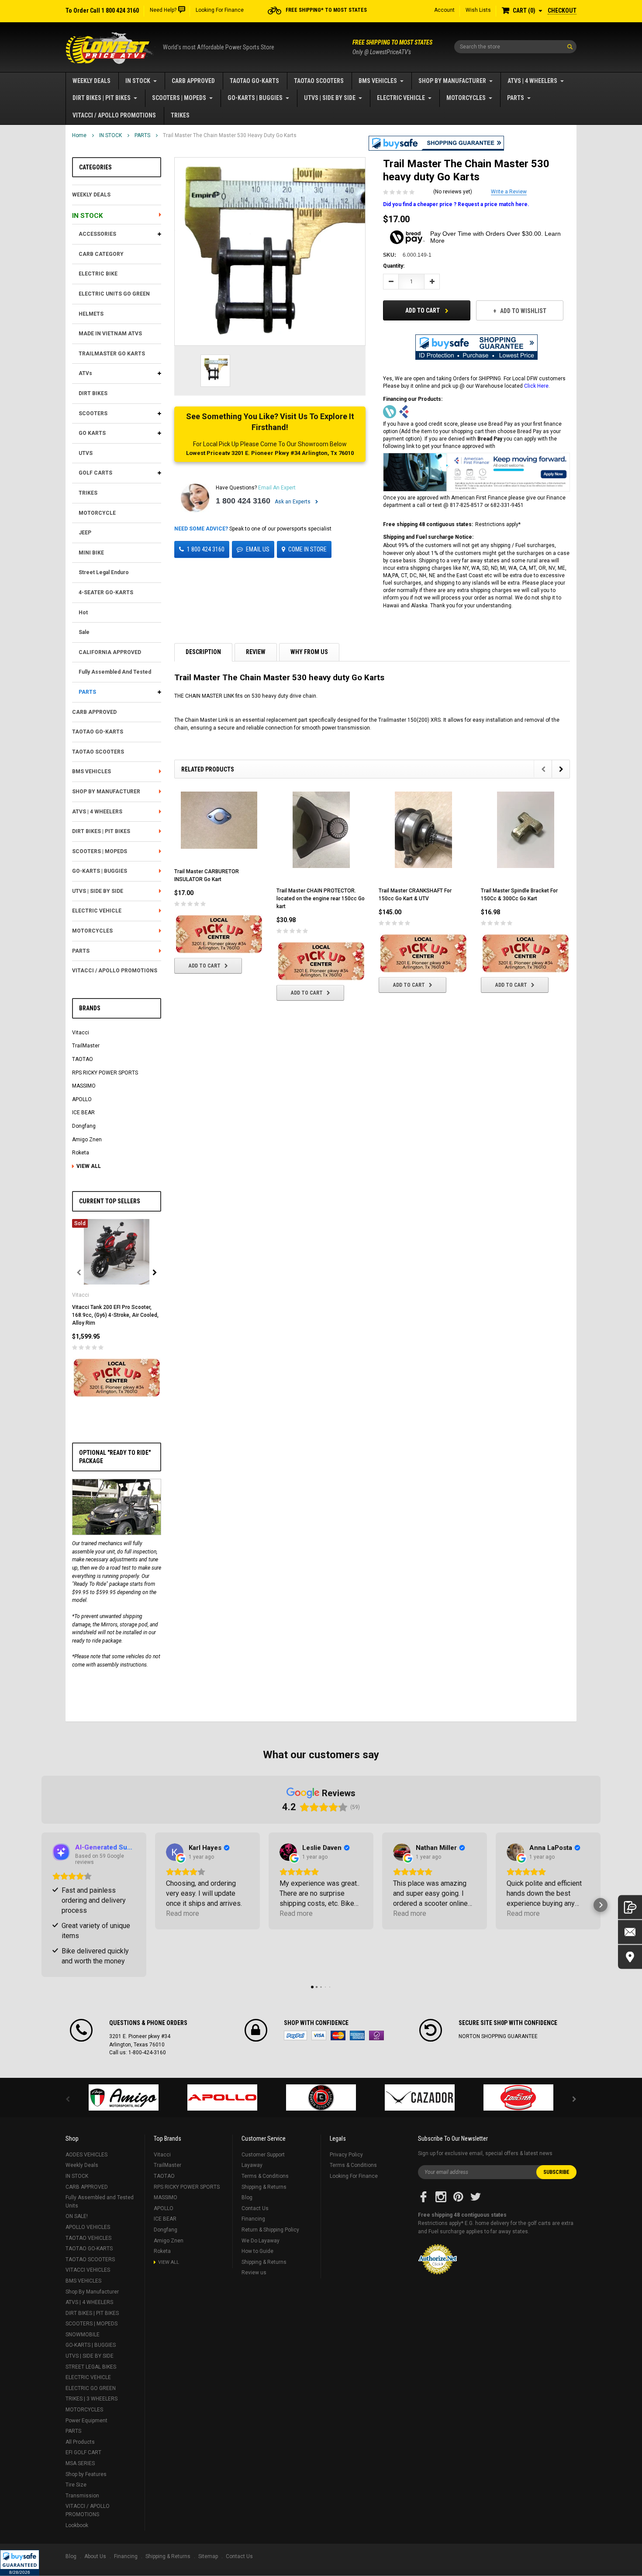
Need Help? (163, 10)
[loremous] (124, 2097)
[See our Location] (630, 1957)
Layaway (252, 2165)
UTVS (86, 453)
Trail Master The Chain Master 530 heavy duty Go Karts (230, 135)
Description (203, 652)
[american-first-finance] (404, 411)
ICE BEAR (83, 1112)
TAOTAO (83, 1059)
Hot (83, 613)
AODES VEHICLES (86, 2155)
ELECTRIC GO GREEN (91, 2388)
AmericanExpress (357, 2035)
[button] (20, 2563)
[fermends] (420, 2097)
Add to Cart (423, 310)
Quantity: (394, 266)
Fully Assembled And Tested (115, 672)
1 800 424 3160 (243, 501)
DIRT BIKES (93, 393)
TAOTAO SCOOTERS (319, 81)
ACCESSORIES (97, 234)
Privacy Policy (346, 2155)
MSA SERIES (80, 2463)
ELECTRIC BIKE (98, 274)
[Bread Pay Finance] (390, 411)
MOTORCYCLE (97, 513)
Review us (254, 2273)
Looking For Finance (220, 10)
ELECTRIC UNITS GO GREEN (114, 294)
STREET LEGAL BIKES (91, 2367)
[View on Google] (175, 1852)
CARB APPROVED (193, 81)
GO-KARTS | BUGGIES (255, 98)
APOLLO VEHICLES (88, 2227)
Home (79, 135)
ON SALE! (77, 2216)
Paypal (295, 2035)
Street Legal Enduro (104, 572)
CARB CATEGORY (101, 254)
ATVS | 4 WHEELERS (532, 81)
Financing (253, 2219)
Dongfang (84, 1126)
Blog (247, 2197)
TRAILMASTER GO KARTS (112, 354)
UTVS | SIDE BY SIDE (330, 98)
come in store (307, 549)
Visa (319, 2035)
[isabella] (222, 2097)
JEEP (85, 533)
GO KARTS (92, 433)
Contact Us (255, 2208)
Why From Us (309, 652)
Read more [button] (183, 1913)
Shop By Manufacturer (452, 81)
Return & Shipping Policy (270, 2230)
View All (89, 1166)
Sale (84, 632)
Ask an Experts (293, 502)
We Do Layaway (261, 2241)
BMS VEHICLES (378, 81)
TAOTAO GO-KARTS (254, 81)
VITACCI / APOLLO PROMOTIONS (114, 115)
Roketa (81, 1153)
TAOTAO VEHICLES (88, 2238)
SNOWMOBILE (83, 2335)
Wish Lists (478, 10)
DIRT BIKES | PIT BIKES (102, 98)
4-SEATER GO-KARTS (106, 592)
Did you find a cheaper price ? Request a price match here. (456, 204)
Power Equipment (86, 2421)
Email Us (258, 549)
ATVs (85, 373)
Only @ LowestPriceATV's (392, 47)
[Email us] (630, 1932)
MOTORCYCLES (466, 98)
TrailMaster (86, 1046)
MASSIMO (84, 1086)
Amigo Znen (87, 1140)
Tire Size (76, 2485)
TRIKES (180, 115)
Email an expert (277, 488)
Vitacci (81, 1033)
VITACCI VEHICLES (88, 2270)
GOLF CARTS (95, 473)
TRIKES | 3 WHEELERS (91, 2399)
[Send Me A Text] (630, 1907)
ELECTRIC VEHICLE (401, 98)
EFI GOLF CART (83, 2452)
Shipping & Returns (264, 2187)
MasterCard (338, 2035)
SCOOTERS (93, 413)
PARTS (516, 98)
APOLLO (82, 1099)
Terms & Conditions (265, 2176)
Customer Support (263, 2155)
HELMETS (91, 314)
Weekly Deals (91, 81)
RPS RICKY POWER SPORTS (105, 1073)
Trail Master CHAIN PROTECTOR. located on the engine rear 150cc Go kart (321, 899)
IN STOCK (138, 81)
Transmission (82, 2496)
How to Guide (257, 2251)
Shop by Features (86, 2474)
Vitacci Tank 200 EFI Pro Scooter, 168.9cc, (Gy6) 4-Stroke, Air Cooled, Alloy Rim (115, 1315)
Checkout (562, 10)
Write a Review (509, 192)
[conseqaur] (518, 2097)
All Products (80, 2442)
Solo (376, 2035)
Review (256, 652)
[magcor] (321, 2097)
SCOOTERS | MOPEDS (179, 98)
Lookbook (77, 2525)
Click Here (536, 386)
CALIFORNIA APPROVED (110, 652)
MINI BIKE (91, 553)
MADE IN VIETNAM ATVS (110, 334)
